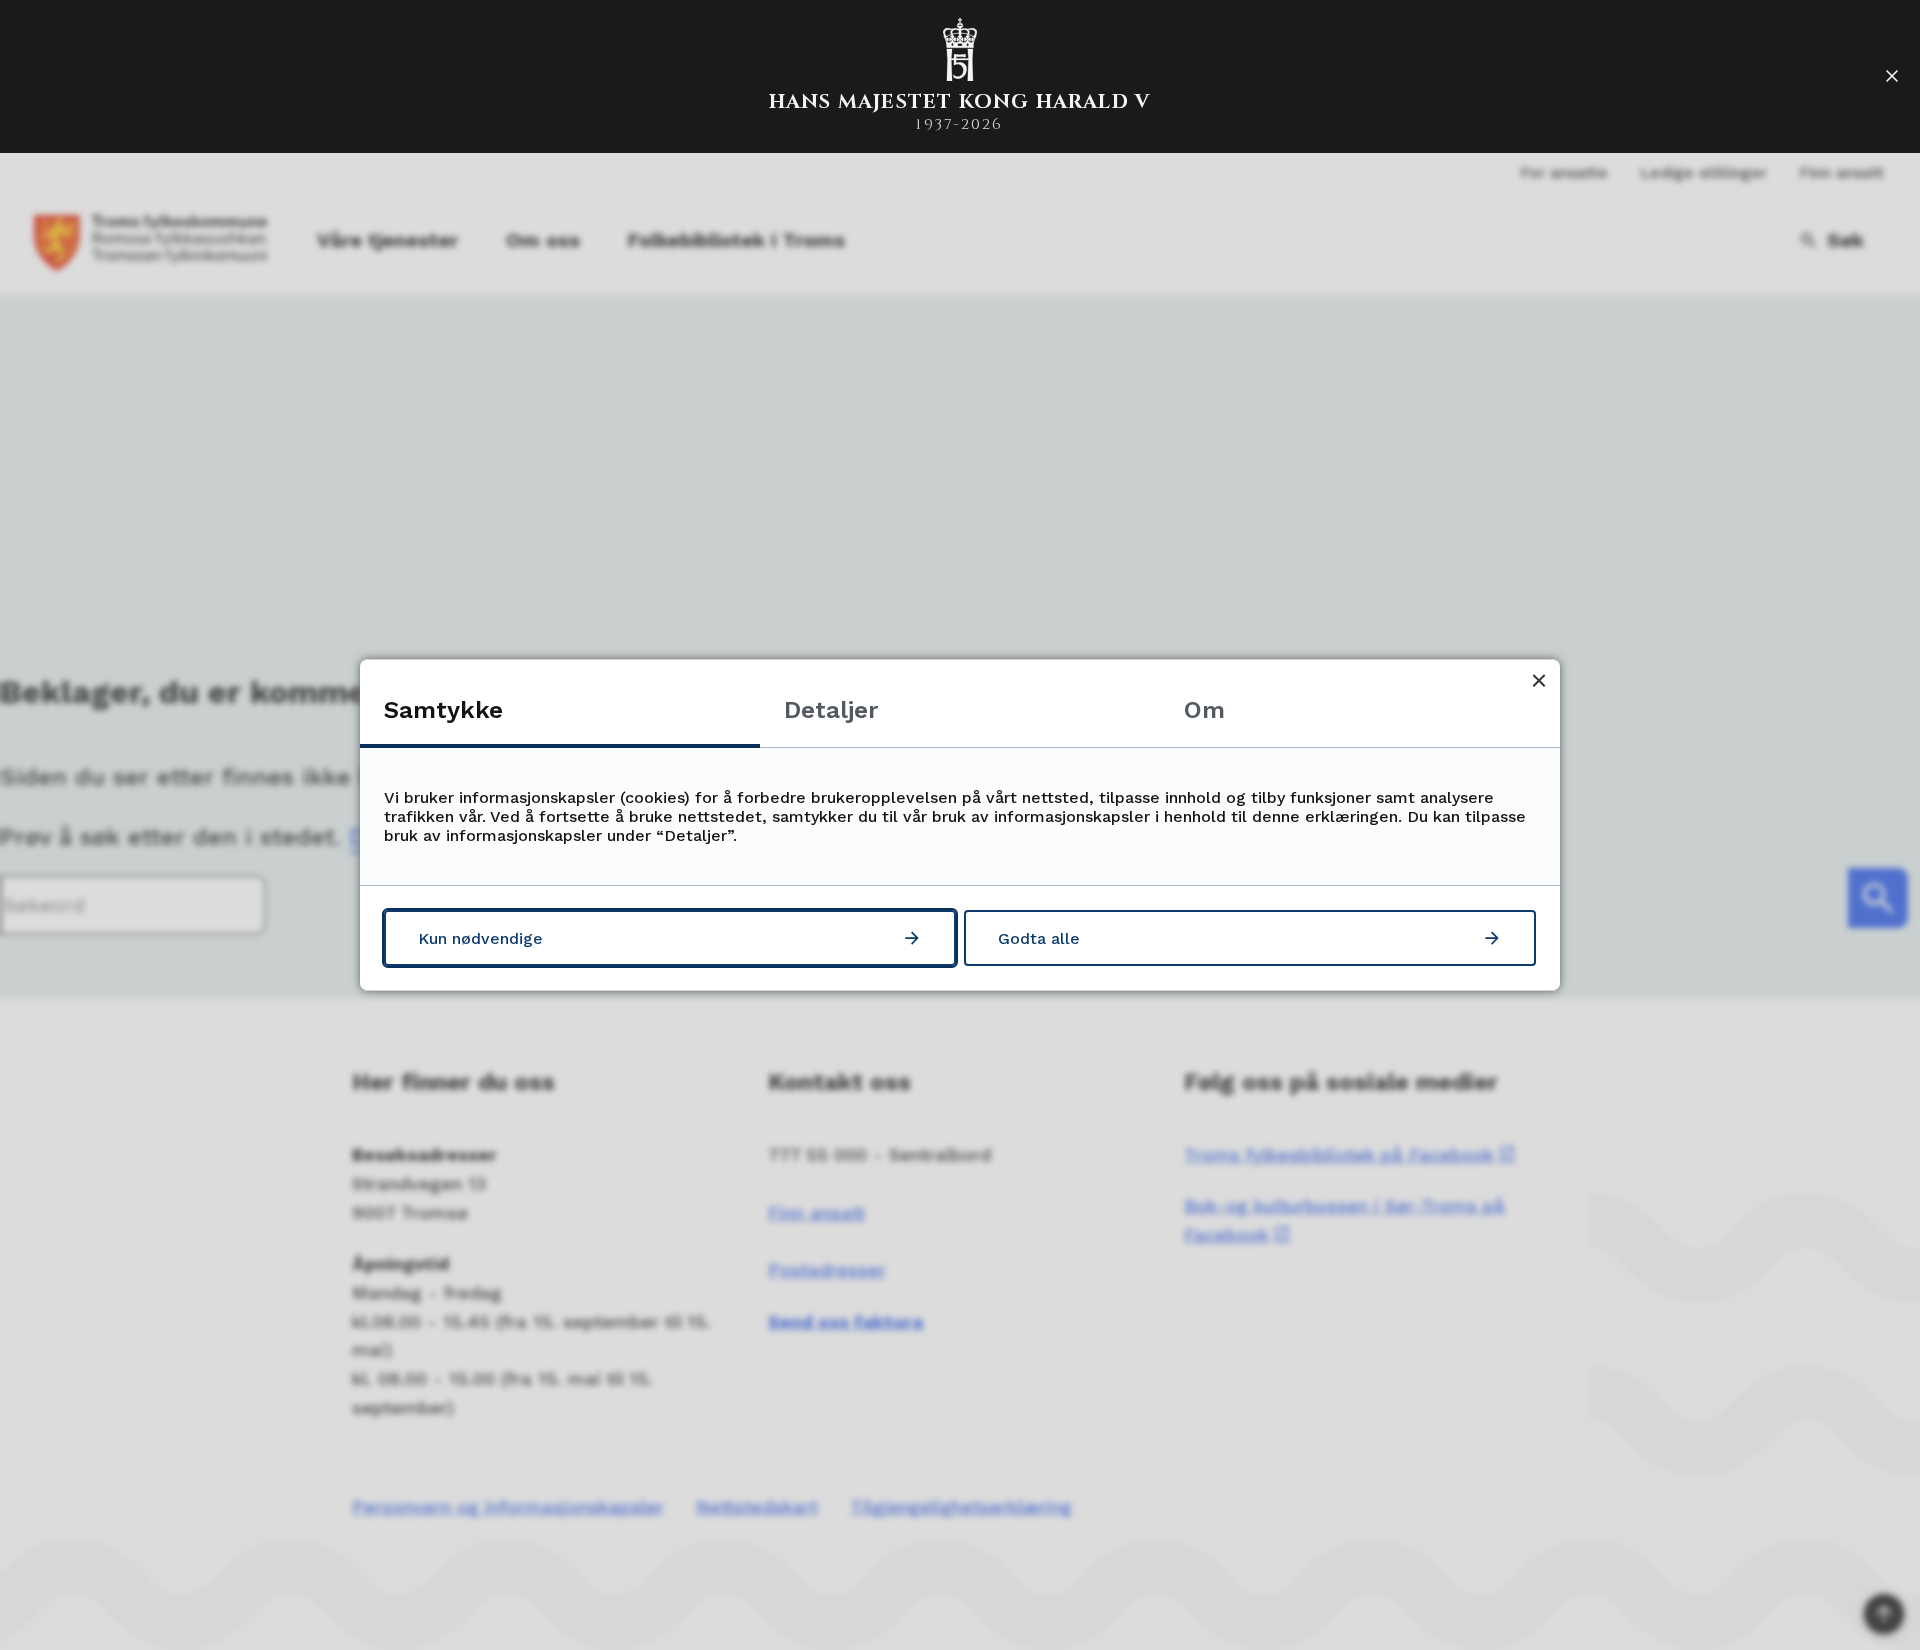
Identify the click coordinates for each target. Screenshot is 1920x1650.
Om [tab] (1204, 710)
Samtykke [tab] (443, 710)
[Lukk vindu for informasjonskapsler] (1538, 680)
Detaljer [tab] (831, 710)
